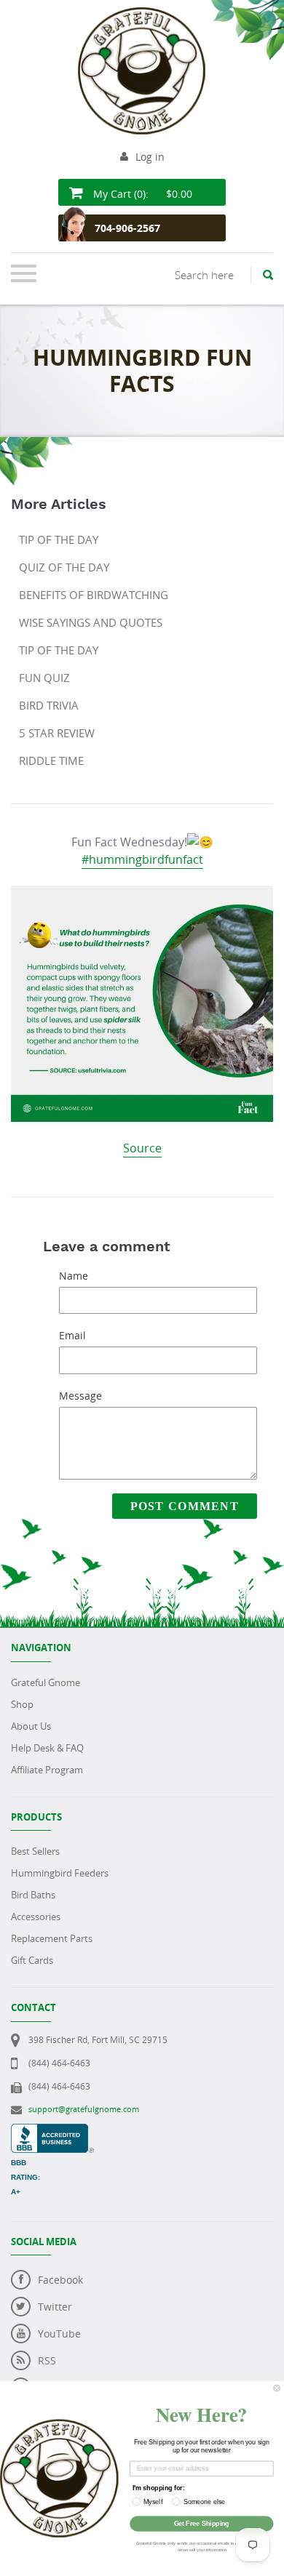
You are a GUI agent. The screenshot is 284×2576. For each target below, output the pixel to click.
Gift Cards (32, 1960)
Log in (150, 157)
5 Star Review (57, 733)
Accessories (36, 1917)
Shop (22, 1704)
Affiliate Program (47, 1770)
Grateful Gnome (46, 1682)
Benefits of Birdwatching (94, 595)
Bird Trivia (49, 705)
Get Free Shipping (202, 2523)
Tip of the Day (59, 539)
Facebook (60, 2280)
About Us (31, 1726)
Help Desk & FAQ (47, 1748)
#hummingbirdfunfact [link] (142, 859)
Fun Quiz (44, 678)
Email (72, 1335)
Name (74, 1276)
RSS (47, 2360)
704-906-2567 (127, 228)
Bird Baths (33, 1895)
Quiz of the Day (64, 567)
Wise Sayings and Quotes (91, 622)
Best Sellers (35, 1851)
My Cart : (141, 194)
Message (80, 1396)
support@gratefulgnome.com (84, 2109)
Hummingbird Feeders (60, 1873)
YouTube (59, 2334)
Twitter (55, 2307)
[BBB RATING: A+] (52, 2131)
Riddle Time (51, 761)
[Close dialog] (276, 2388)
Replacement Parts (52, 1938)
